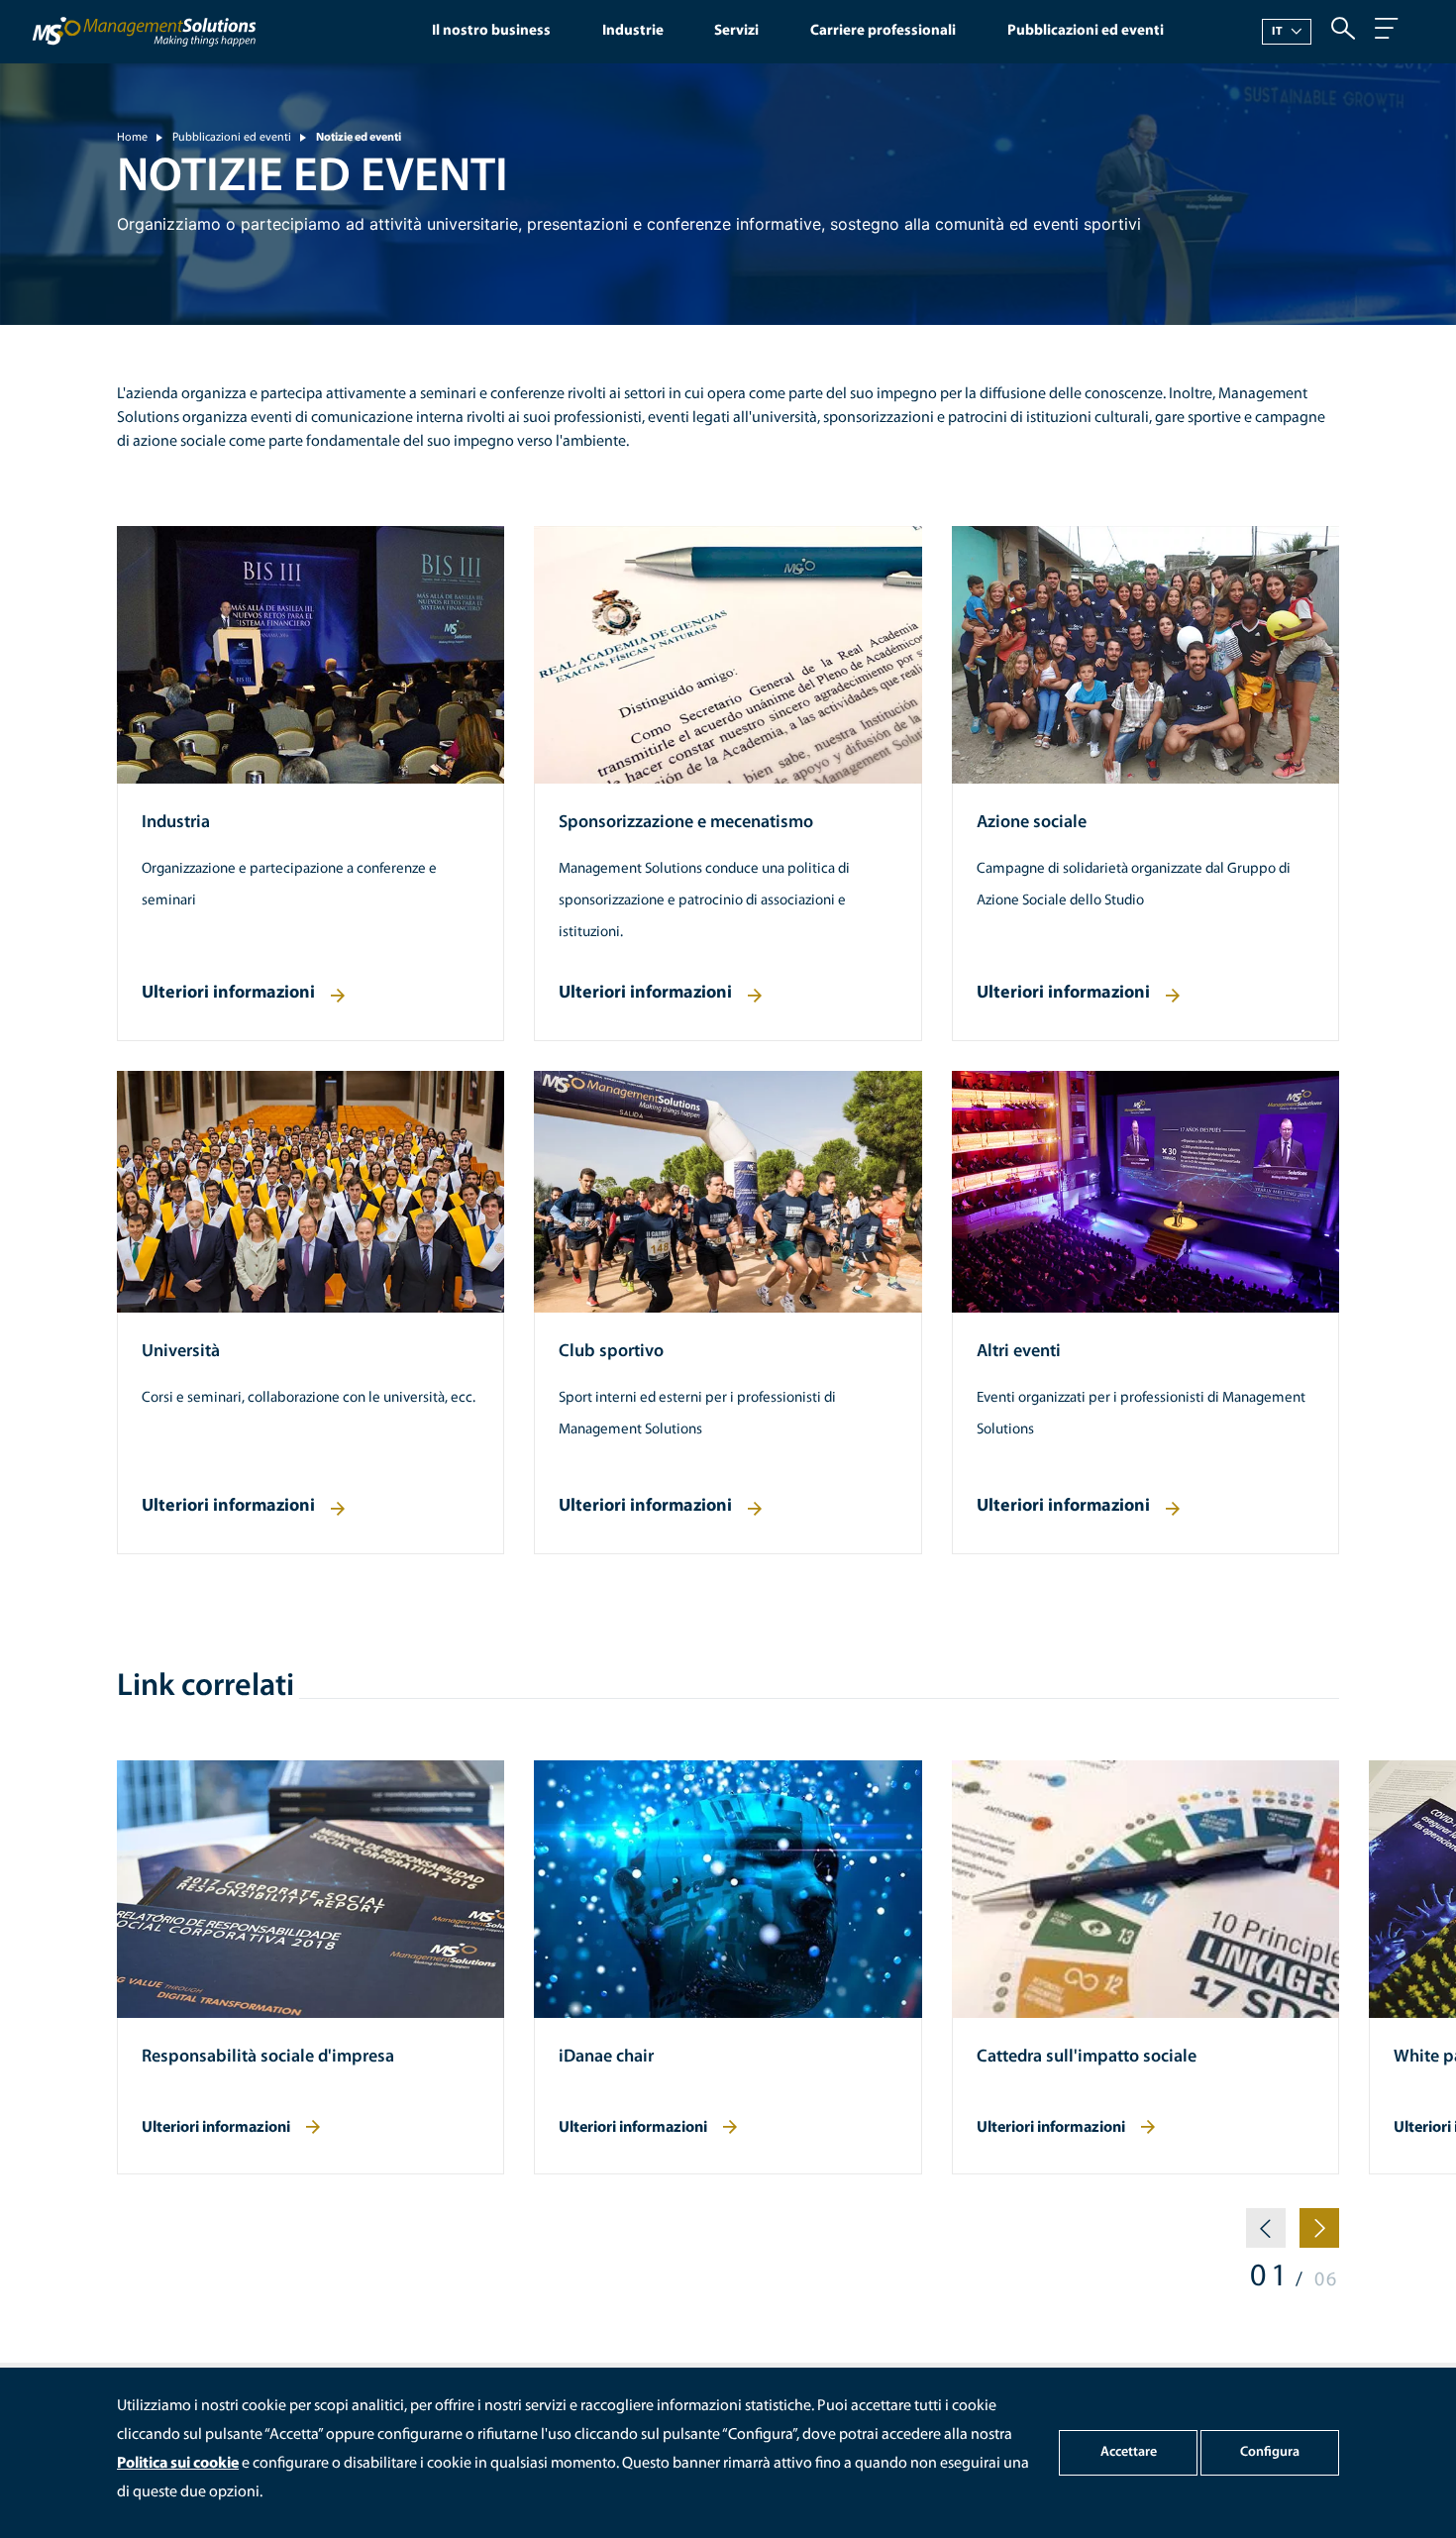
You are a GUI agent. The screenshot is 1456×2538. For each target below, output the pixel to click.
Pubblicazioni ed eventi (1086, 31)
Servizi (736, 31)
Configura (1270, 2452)
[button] (1266, 2236)
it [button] (1278, 32)
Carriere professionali (883, 31)
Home (132, 138)
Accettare (1129, 2452)
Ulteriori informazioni (228, 994)
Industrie (633, 31)
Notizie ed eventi (359, 138)
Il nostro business (491, 31)
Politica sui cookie (178, 2464)
